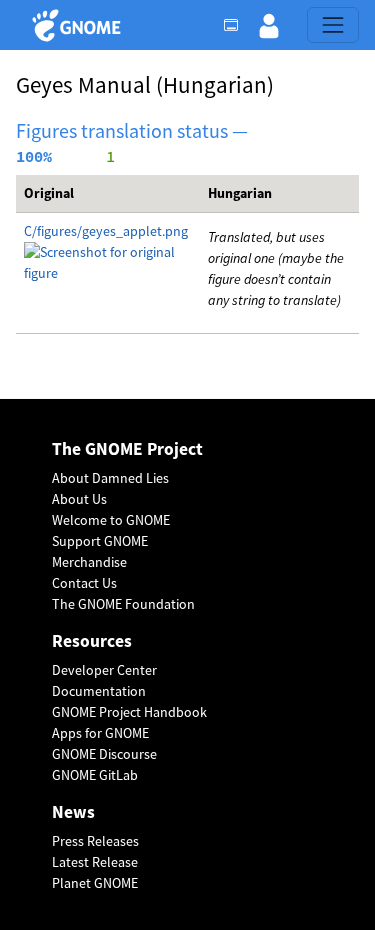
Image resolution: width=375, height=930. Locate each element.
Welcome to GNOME (111, 520)
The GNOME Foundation (123, 604)
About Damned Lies (110, 478)
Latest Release (95, 862)
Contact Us (84, 583)
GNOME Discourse (104, 754)
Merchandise (89, 562)
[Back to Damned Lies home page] (79, 25)
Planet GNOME (95, 883)
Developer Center (104, 670)
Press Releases (95, 841)
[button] (269, 25)
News (73, 812)
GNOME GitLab (95, 775)
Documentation (99, 691)
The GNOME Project (127, 449)
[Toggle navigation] (333, 25)
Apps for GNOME (100, 733)
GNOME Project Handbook (129, 712)
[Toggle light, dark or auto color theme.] (237, 25)
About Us (79, 499)
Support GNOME (100, 541)
